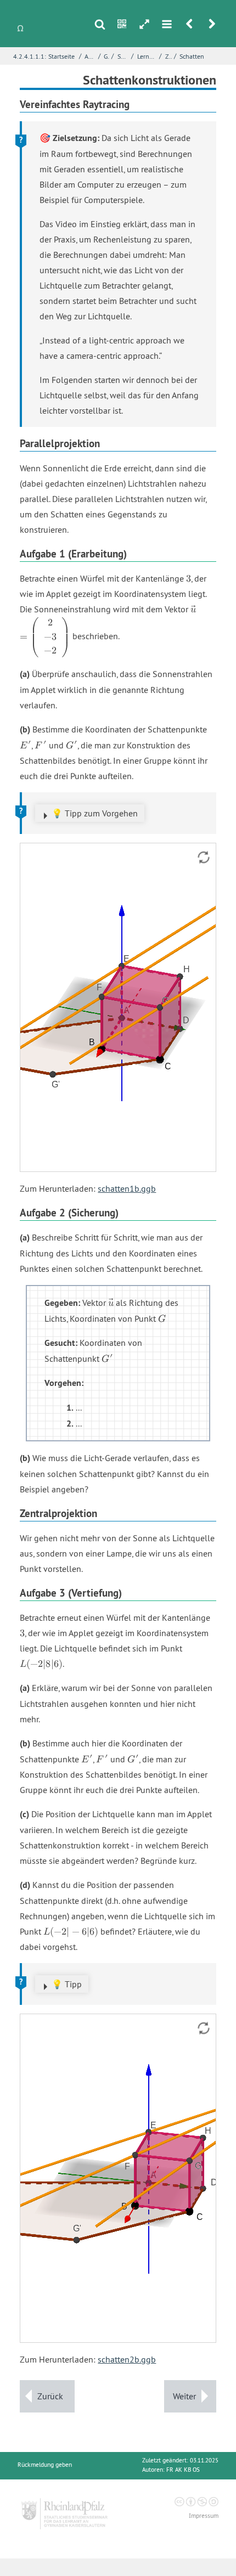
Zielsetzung (168, 56)
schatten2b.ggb (127, 2359)
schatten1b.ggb (127, 1188)
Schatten (192, 56)
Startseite (61, 56)
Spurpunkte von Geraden (123, 56)
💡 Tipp (67, 1984)
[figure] (118, 1007)
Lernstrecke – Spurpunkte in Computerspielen (147, 56)
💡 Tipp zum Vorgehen (95, 813)
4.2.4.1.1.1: (30, 56)
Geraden (106, 56)
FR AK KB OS (183, 2470)
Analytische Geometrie (90, 56)
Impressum (204, 2516)
